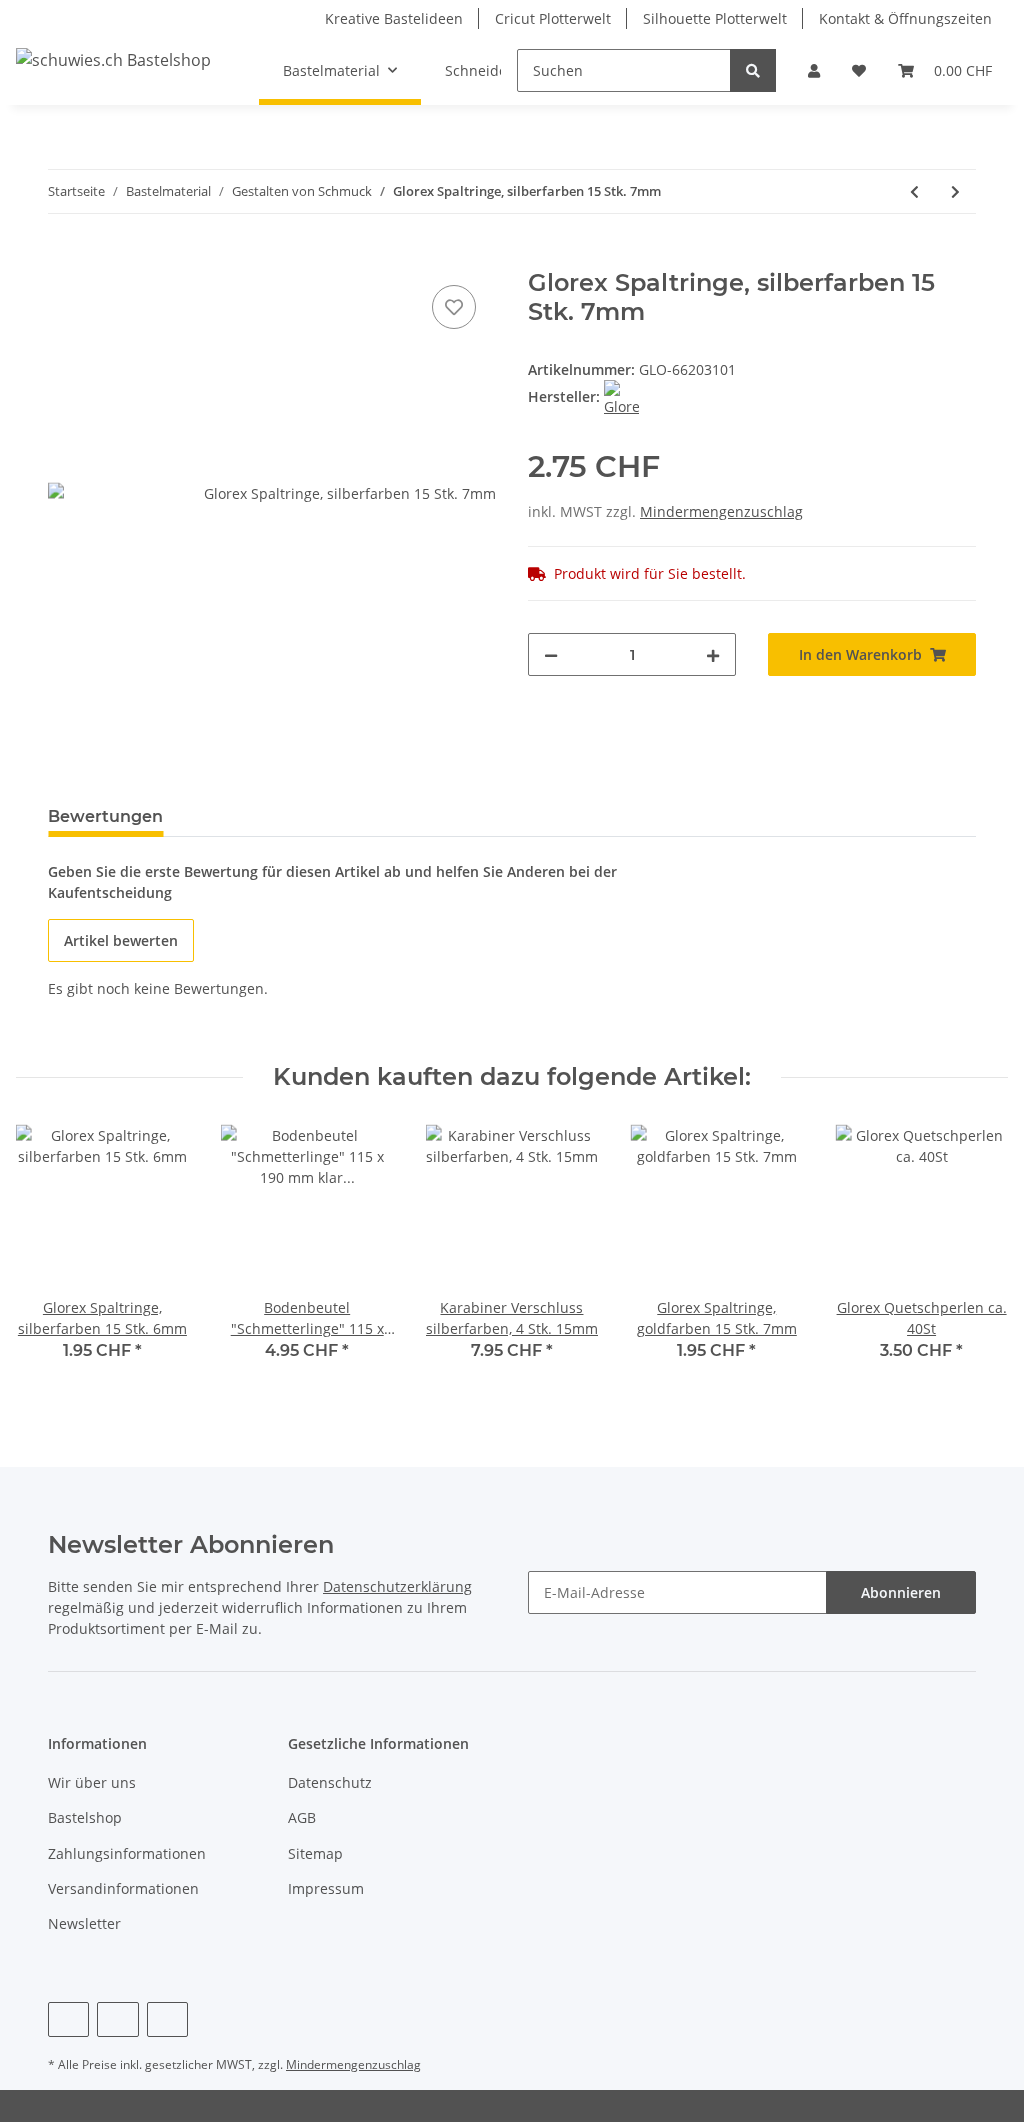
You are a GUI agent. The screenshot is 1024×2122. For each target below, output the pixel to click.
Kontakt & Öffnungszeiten (905, 18)
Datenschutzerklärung (397, 1586)
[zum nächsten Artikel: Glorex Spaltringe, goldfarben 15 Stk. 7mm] (955, 191)
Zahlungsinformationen (127, 1853)
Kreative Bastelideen (394, 18)
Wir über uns (92, 1782)
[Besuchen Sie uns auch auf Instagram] (167, 2019)
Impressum (326, 1888)
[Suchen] (753, 70)
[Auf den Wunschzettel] (454, 307)
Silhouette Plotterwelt (715, 18)
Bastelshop (85, 1817)
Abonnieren (901, 1592)
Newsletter (84, 1923)
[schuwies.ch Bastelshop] (113, 59)
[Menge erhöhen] (713, 654)
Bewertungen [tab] (105, 816)
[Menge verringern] (551, 654)
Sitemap (315, 1853)
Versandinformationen (123, 1888)
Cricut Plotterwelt (553, 18)
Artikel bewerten (121, 940)
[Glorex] (621, 396)
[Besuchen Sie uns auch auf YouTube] (117, 2019)
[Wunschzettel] (859, 70)
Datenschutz (330, 1782)
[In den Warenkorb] (64, 258)
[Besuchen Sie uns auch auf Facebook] (68, 2019)
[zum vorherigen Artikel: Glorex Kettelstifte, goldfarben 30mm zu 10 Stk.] (914, 191)
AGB (302, 1817)
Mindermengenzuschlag (721, 511)
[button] (814, 70)
